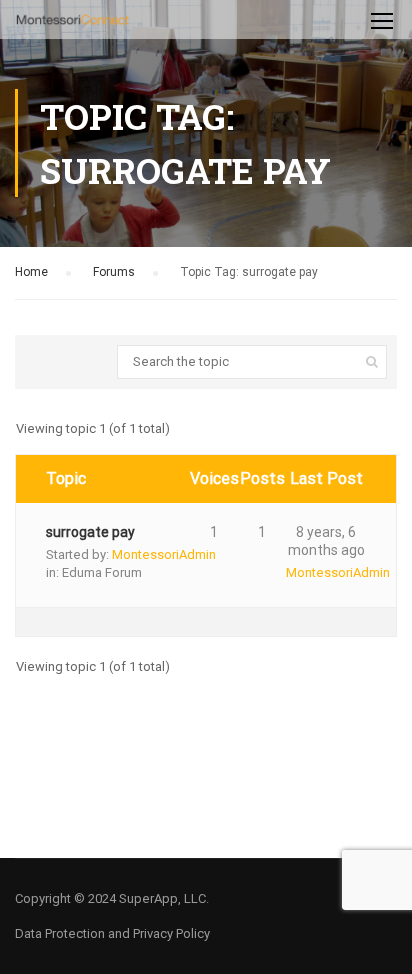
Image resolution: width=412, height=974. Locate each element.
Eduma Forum (102, 572)
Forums (114, 272)
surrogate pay (90, 532)
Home (31, 272)
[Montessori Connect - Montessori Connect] (72, 24)
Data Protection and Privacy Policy (112, 933)
